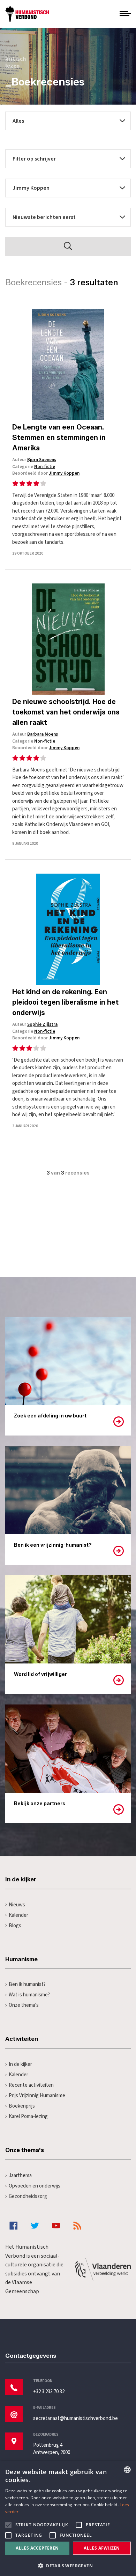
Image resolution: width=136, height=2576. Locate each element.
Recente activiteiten (31, 2085)
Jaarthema (20, 2176)
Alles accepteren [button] (37, 2548)
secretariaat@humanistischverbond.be (75, 2418)
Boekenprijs (22, 2106)
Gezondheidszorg (28, 2196)
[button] (68, 2565)
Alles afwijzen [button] (102, 2548)
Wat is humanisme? (29, 1995)
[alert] (68, 2518)
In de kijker (20, 2064)
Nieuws (17, 1905)
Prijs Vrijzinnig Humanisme (37, 2096)
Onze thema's (24, 2005)
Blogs (15, 1926)
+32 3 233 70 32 (49, 2392)
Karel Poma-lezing (28, 2116)
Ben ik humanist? (27, 1984)
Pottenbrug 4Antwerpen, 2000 (52, 2449)
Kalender (18, 1915)
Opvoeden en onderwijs (35, 2186)
